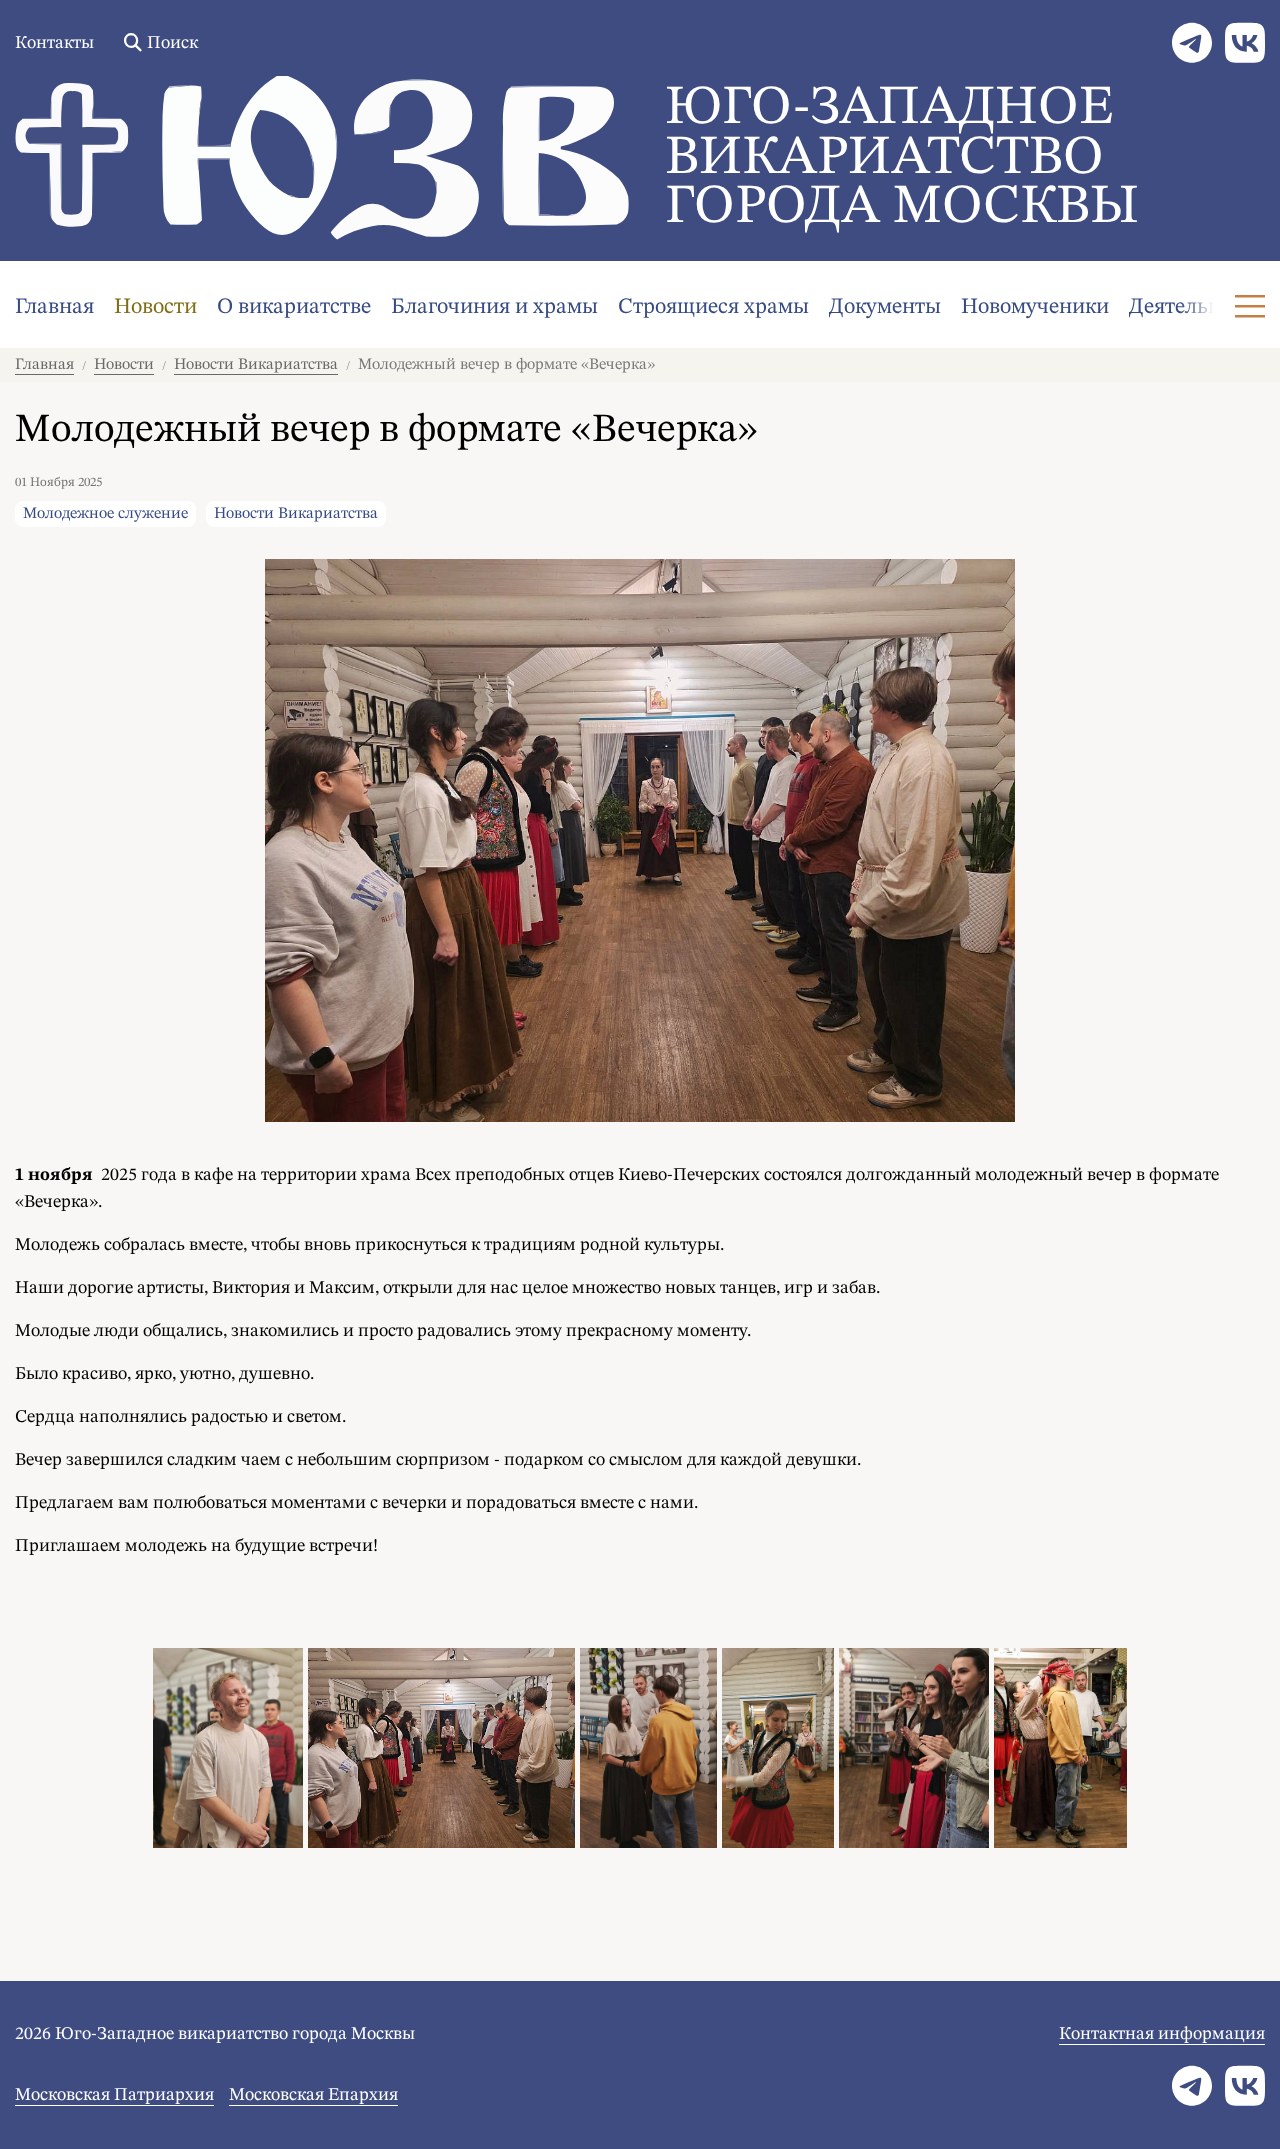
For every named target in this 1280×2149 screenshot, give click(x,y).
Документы (885, 307)
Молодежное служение (105, 514)
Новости (155, 307)
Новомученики (1035, 307)
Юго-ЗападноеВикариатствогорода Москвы (902, 158)
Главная (54, 307)
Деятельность (1196, 307)
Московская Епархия (313, 2095)
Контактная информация (1162, 2034)
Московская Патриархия (114, 2095)
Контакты (54, 43)
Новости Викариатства (256, 365)
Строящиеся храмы (713, 307)
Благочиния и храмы (494, 307)
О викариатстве (294, 307)
